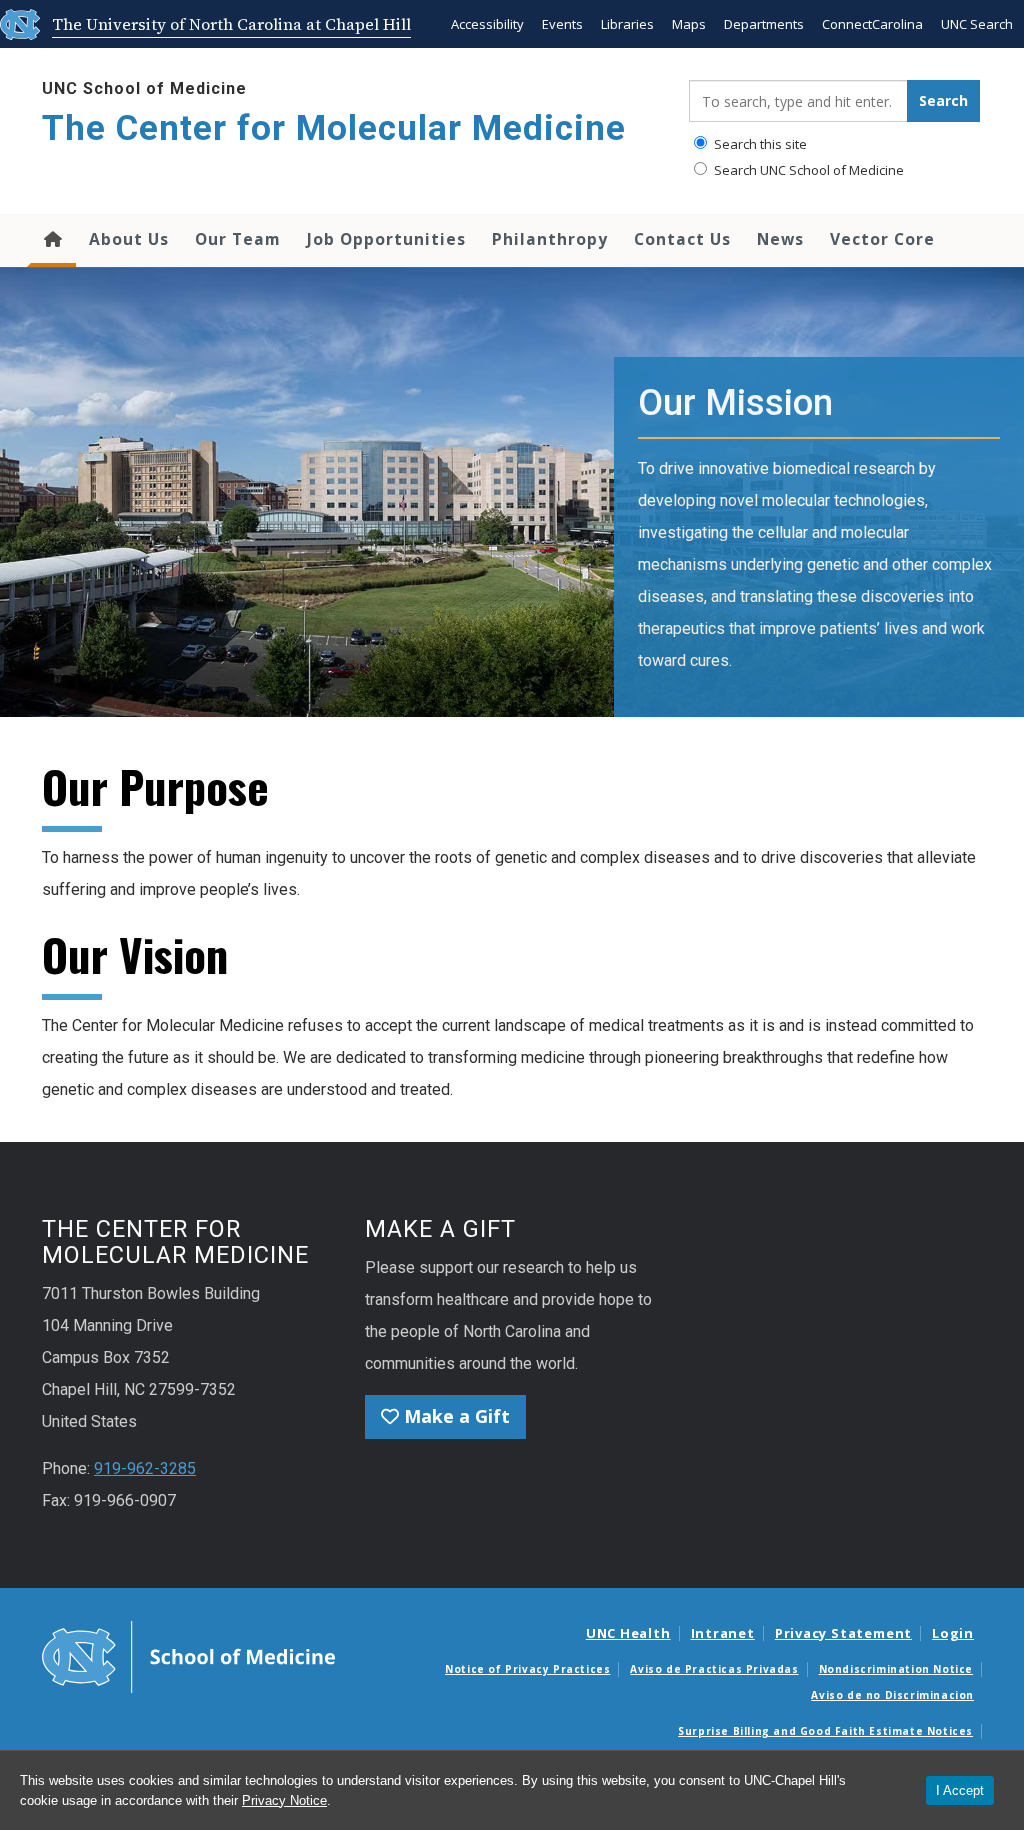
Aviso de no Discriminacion (892, 1695)
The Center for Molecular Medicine (334, 128)
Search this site (759, 144)
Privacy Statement (843, 1633)
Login (953, 1633)
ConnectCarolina (872, 24)
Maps (689, 24)
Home (51, 241)
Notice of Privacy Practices (527, 1669)
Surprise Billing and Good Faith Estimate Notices (825, 1731)
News (780, 239)
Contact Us (682, 239)
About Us (129, 239)
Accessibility (487, 24)
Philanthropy (550, 239)
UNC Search (977, 24)
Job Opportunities (386, 239)
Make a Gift (454, 1416)
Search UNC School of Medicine (807, 170)
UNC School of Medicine (144, 88)
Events (562, 24)
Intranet (723, 1633)
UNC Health (628, 1633)
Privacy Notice (284, 1800)
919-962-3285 (145, 1468)
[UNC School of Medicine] (188, 1655)
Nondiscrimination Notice (896, 1669)
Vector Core (882, 239)
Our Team (238, 239)
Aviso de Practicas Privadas (714, 1669)
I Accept (960, 1790)
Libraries (627, 24)
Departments (764, 24)
